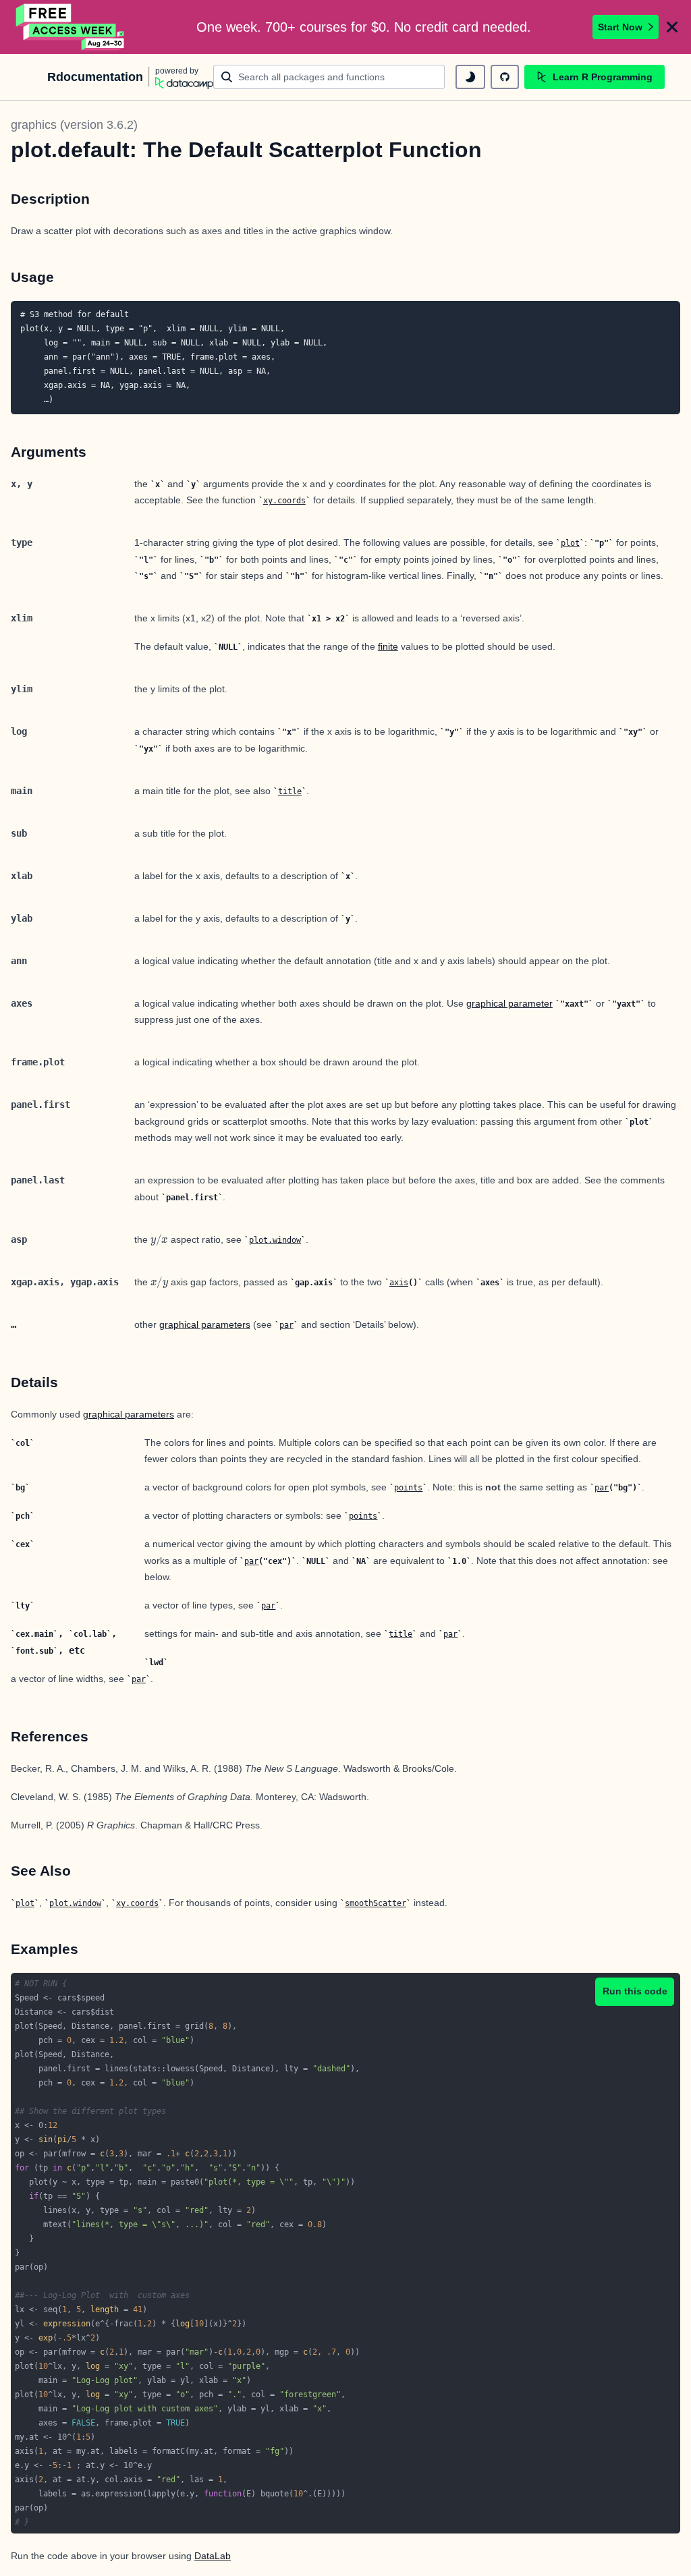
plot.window (275, 1240)
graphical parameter (509, 1003)
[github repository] (505, 77)
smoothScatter (376, 1903)
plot (570, 543)
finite (388, 646)
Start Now (620, 27)
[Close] (672, 27)
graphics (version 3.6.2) (74, 125)
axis (399, 1283)
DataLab (213, 2556)
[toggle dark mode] (470, 77)
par (286, 1325)
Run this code (635, 1991)
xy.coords (284, 501)
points (408, 1488)
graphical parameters (205, 1324)
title (290, 791)
